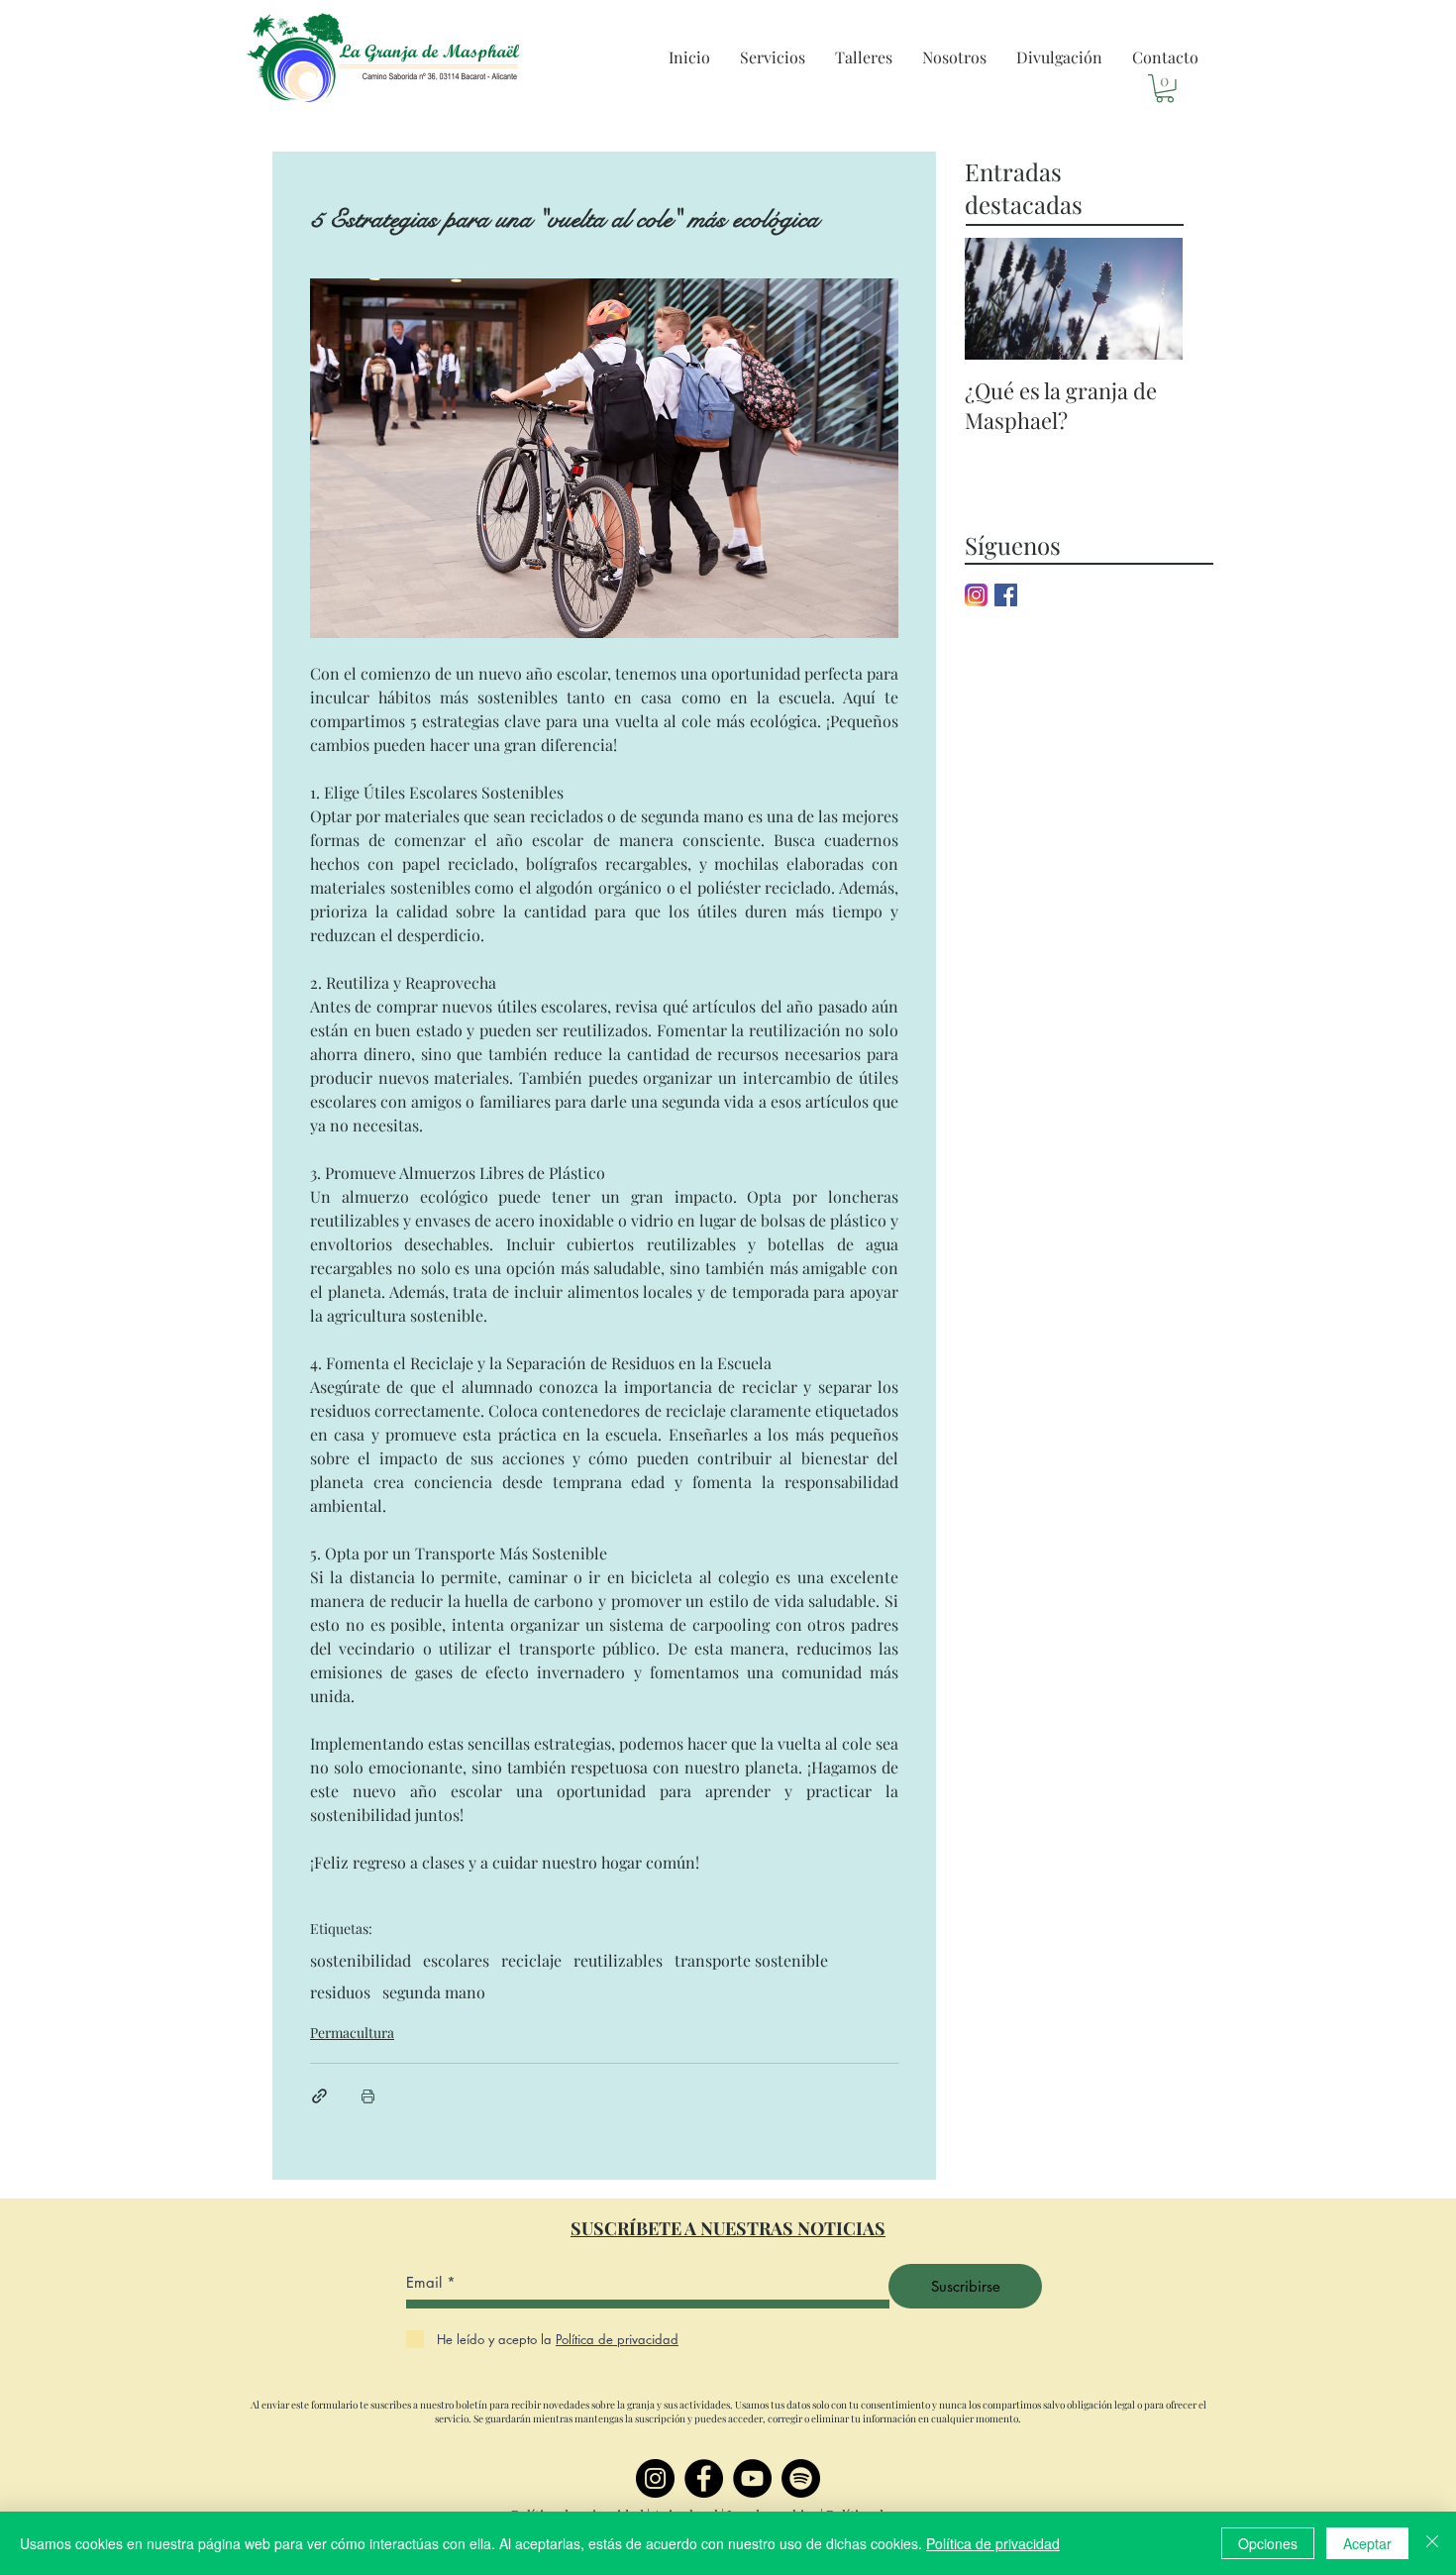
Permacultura (352, 2033)
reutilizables (618, 1961)
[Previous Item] (996, 299)
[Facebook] (704, 2478)
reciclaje (531, 1961)
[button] (773, 57)
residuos (340, 1992)
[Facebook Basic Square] (1006, 595)
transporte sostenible (751, 1961)
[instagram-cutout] (976, 595)
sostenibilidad (361, 1961)
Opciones (1268, 2543)
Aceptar (1367, 2543)
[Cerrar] (1432, 2543)
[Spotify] (801, 2478)
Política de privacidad (993, 2543)
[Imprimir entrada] (368, 2096)
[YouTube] (752, 2478)
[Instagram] (655, 2478)
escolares (456, 1961)
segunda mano (434, 1992)
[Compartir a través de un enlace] (319, 2096)
